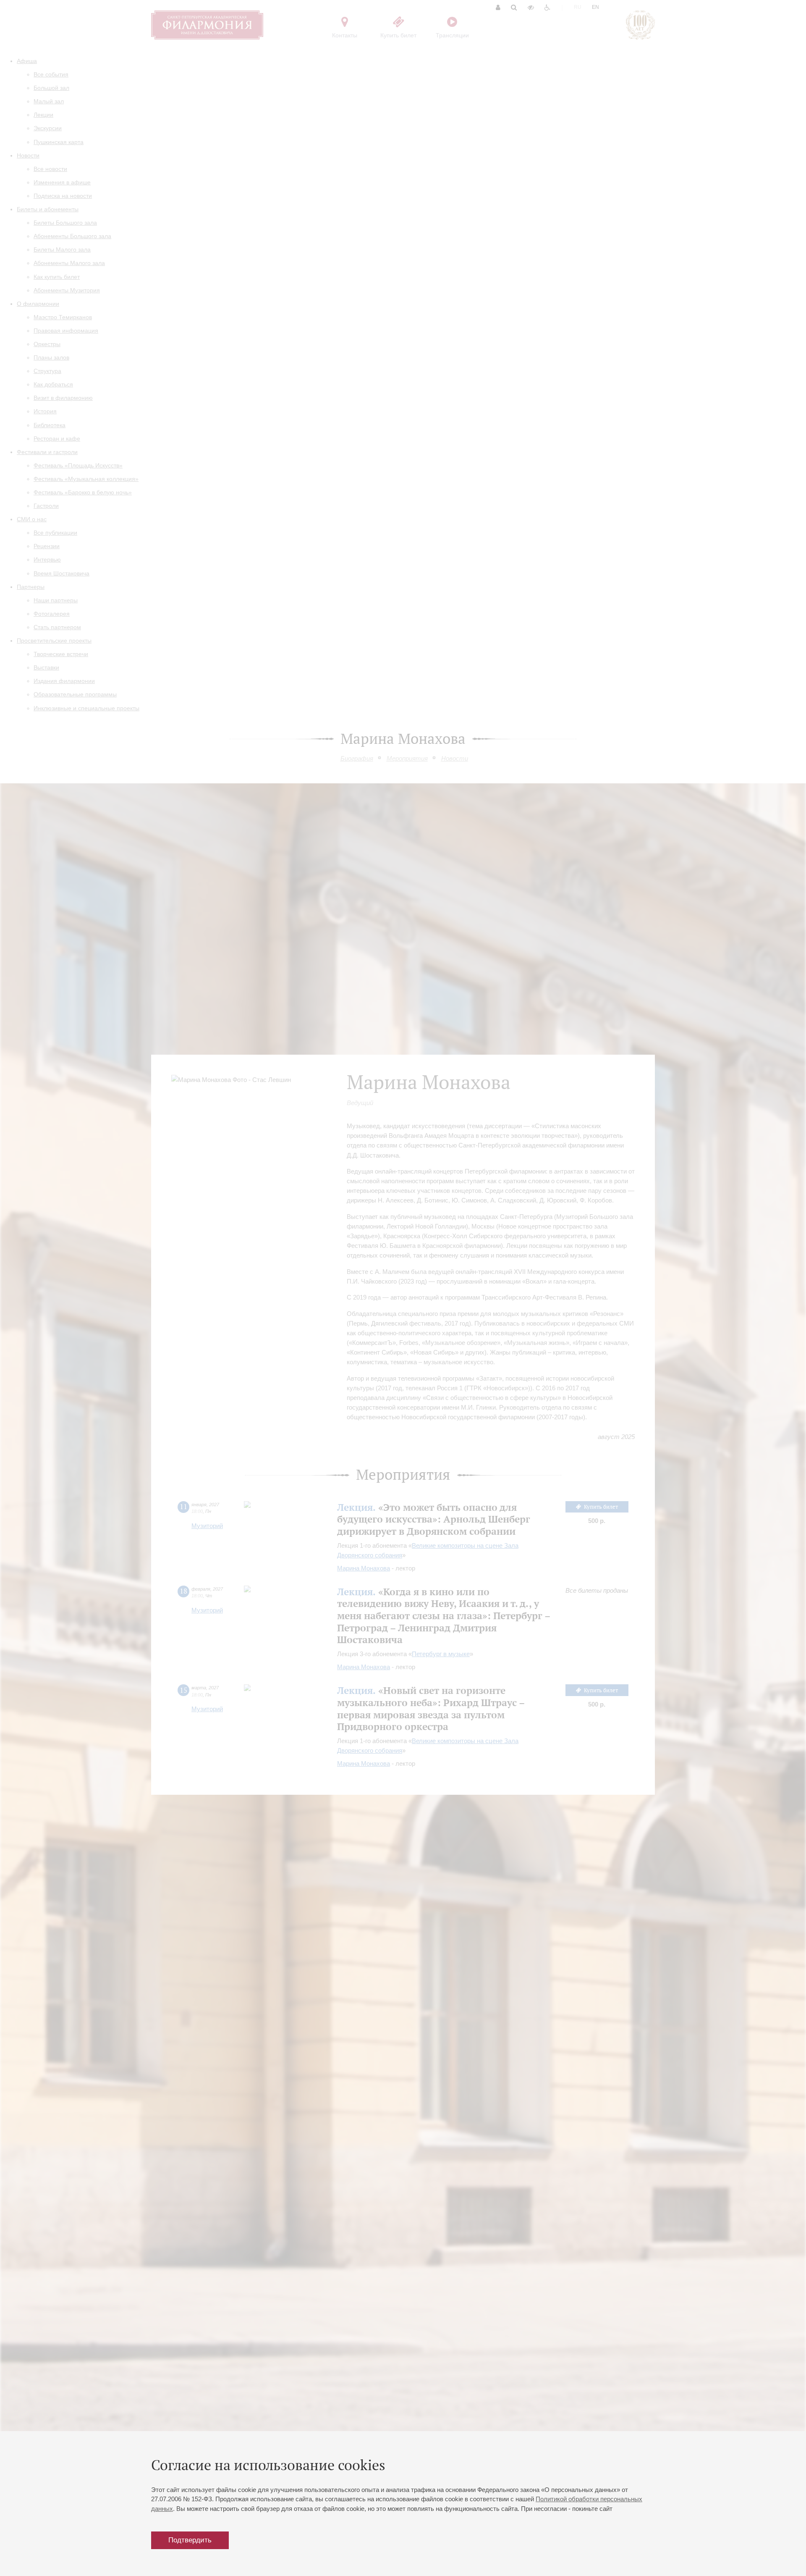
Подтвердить (190, 2540)
